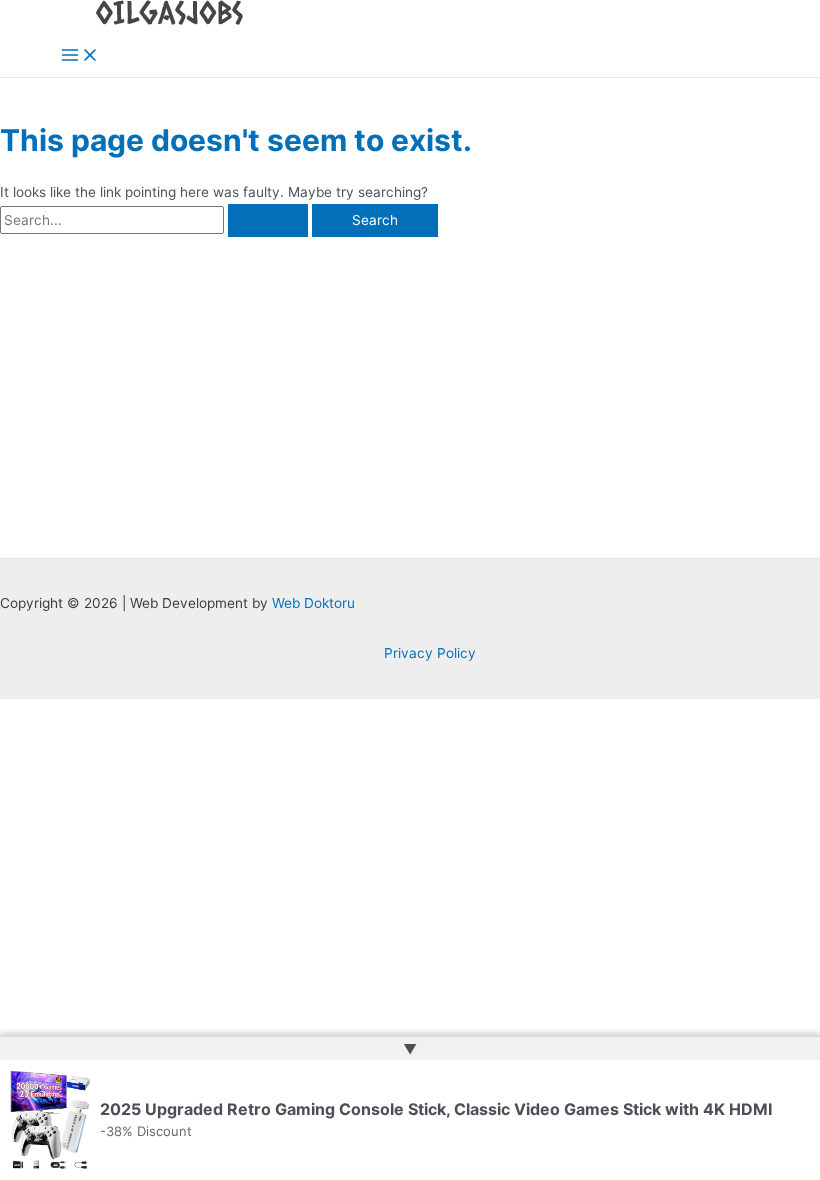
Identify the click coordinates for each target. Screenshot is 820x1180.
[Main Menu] (80, 56)
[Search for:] (156, 220)
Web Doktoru (313, 603)
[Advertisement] (410, 387)
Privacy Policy (430, 653)
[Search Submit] (268, 221)
